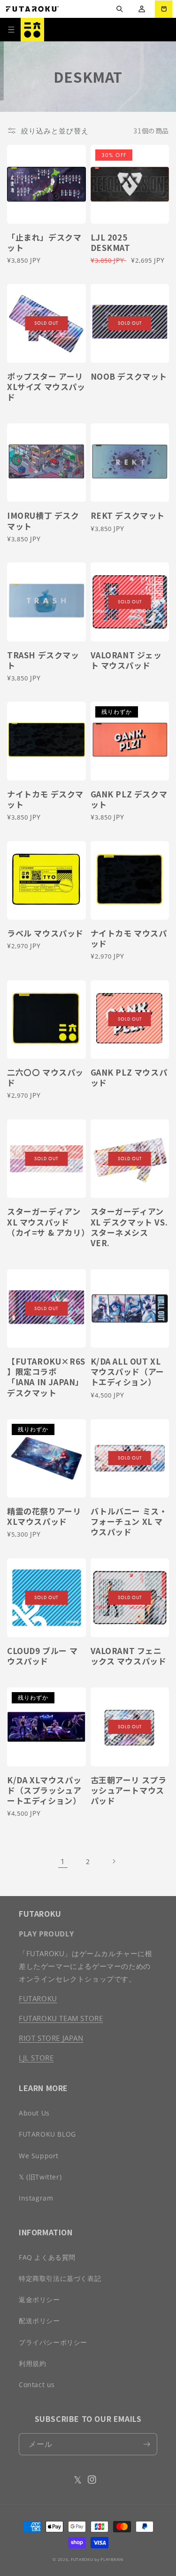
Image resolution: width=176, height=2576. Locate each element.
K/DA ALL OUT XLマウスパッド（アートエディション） (127, 1372)
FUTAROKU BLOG (47, 2134)
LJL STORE (36, 2058)
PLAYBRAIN (112, 2559)
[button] (119, 9)
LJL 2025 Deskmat (111, 242)
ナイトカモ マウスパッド (129, 938)
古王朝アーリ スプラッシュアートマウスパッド (129, 1790)
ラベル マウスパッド (45, 933)
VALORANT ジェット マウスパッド (126, 660)
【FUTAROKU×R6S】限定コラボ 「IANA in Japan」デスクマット (46, 1377)
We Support (39, 2156)
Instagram (36, 2198)
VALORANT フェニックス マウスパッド (129, 1656)
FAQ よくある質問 (47, 2257)
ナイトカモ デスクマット (45, 799)
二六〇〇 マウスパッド (45, 1077)
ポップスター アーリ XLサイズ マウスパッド (46, 387)
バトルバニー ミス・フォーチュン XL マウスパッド (129, 1522)
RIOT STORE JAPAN (51, 2038)
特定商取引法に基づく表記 (60, 2278)
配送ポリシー (39, 2321)
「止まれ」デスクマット (44, 242)
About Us (34, 2113)
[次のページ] (114, 1861)
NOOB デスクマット (129, 376)
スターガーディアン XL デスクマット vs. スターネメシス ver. (129, 1227)
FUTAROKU (38, 1998)
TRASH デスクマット (43, 660)
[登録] (146, 2444)
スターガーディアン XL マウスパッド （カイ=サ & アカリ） (46, 1222)
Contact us (37, 2385)
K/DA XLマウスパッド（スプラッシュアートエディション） (44, 1790)
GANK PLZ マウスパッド (129, 1077)
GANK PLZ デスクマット (129, 799)
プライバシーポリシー (53, 2342)
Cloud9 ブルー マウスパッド (42, 1656)
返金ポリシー (39, 2299)
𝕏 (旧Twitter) (40, 2177)
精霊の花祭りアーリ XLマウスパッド (44, 1516)
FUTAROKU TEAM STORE (61, 2018)
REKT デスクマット (128, 515)
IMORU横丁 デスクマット (43, 521)
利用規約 (32, 2363)
